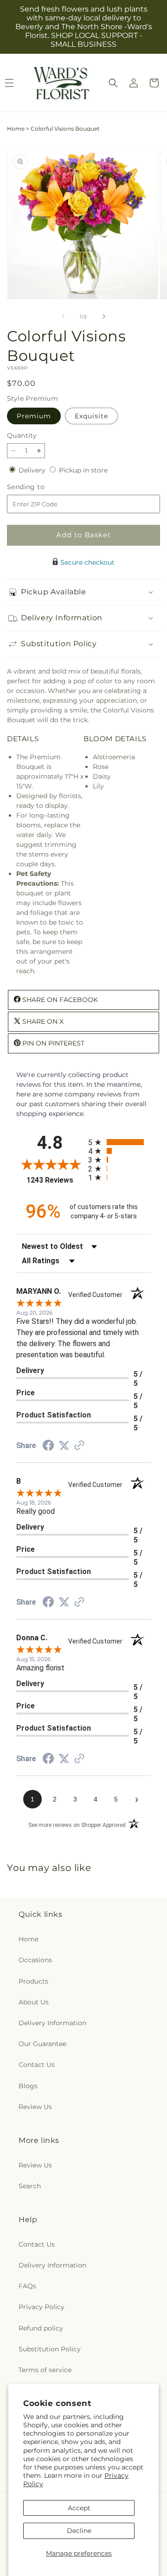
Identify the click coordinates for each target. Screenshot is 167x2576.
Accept (79, 2508)
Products (33, 1981)
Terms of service (45, 2370)
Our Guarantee (42, 2044)
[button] (113, 83)
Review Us (35, 2107)
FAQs (27, 2286)
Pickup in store (83, 470)
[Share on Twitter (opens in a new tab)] (64, 1446)
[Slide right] (104, 316)
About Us (34, 2002)
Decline (79, 2531)
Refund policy (41, 2328)
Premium (34, 416)
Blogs (28, 2086)
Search (30, 2186)
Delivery (33, 470)
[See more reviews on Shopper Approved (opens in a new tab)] (79, 1446)
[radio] (119, 1142)
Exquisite (91, 416)
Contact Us (37, 2065)
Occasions (35, 1960)
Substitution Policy (50, 2349)
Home (16, 129)
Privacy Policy (42, 2307)
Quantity (22, 435)
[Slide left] (63, 316)
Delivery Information (52, 2023)
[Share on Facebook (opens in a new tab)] (48, 1447)
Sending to (40, 487)
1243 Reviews (55, 1180)
